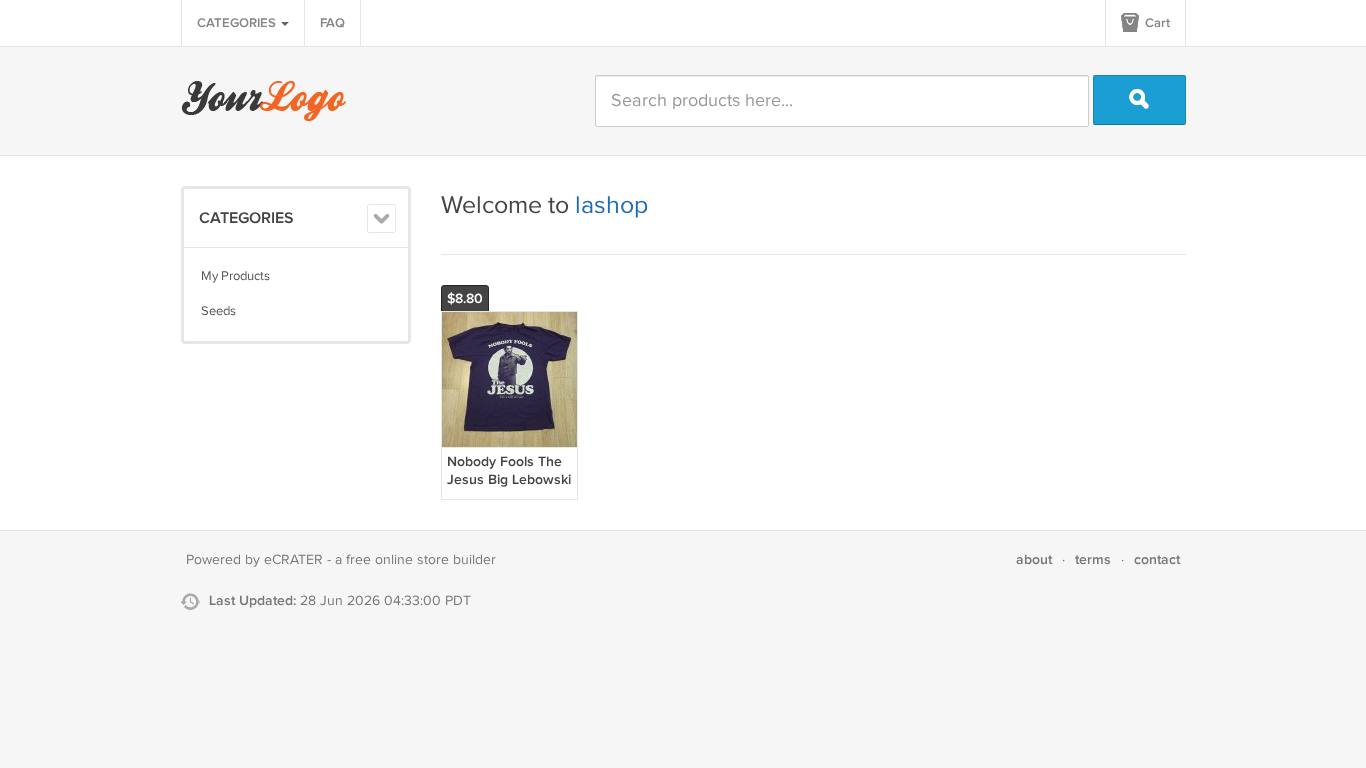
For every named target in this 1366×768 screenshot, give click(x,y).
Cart (1156, 23)
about (1034, 559)
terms (1093, 559)
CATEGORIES (238, 23)
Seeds (218, 311)
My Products (235, 276)
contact (1157, 559)
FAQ (332, 23)
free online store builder (421, 560)
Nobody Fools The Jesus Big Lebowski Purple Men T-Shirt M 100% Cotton (509, 489)
